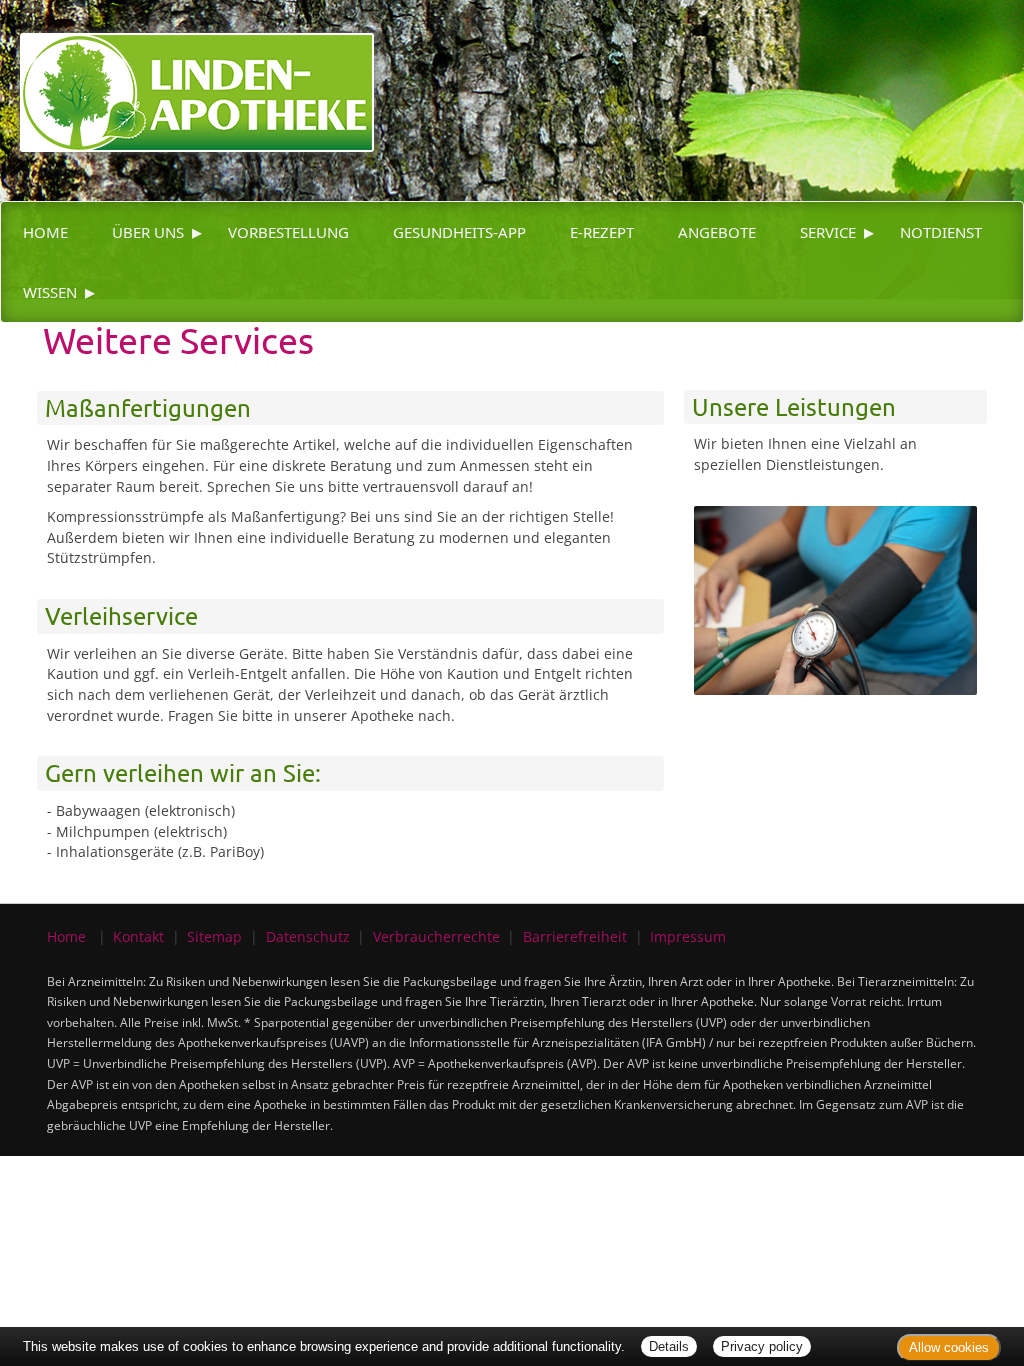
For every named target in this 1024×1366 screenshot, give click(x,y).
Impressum (688, 936)
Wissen (50, 292)
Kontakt (138, 936)
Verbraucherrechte (436, 936)
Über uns (148, 232)
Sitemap (214, 936)
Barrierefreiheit (575, 936)
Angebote (717, 232)
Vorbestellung (288, 232)
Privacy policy (762, 1346)
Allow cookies (949, 1347)
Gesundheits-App (459, 232)
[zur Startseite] (187, 74)
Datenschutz (308, 936)
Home (45, 232)
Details (669, 1346)
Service (828, 232)
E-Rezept (602, 232)
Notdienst (941, 232)
